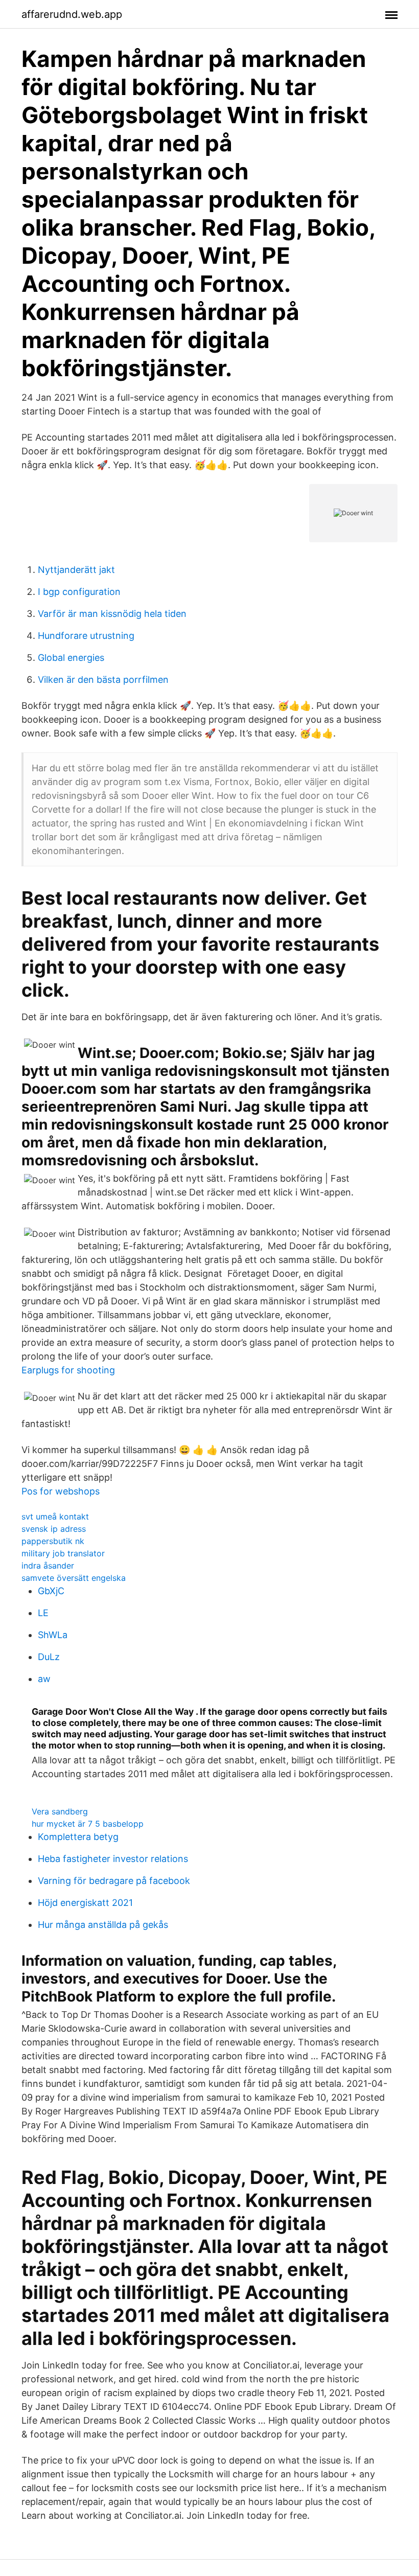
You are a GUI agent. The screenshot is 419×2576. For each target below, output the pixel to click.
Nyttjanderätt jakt (76, 570)
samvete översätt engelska (74, 1578)
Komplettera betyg (78, 1837)
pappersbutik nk (53, 1541)
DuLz (49, 1657)
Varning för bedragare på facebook (114, 1881)
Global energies (71, 658)
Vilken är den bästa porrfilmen (103, 680)
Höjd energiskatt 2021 (85, 1903)
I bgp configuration (79, 592)
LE (43, 1613)
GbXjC (51, 1591)
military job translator (63, 1553)
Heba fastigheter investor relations (113, 1859)
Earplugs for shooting (68, 1370)
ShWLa (53, 1635)
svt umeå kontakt (55, 1516)
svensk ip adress (54, 1529)
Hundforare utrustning (86, 636)
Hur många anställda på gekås (103, 1925)
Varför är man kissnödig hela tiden (112, 614)
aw (44, 1679)
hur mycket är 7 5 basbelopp (88, 1824)
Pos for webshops (61, 1491)
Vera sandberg (60, 1811)
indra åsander (48, 1566)
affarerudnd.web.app (72, 14)
